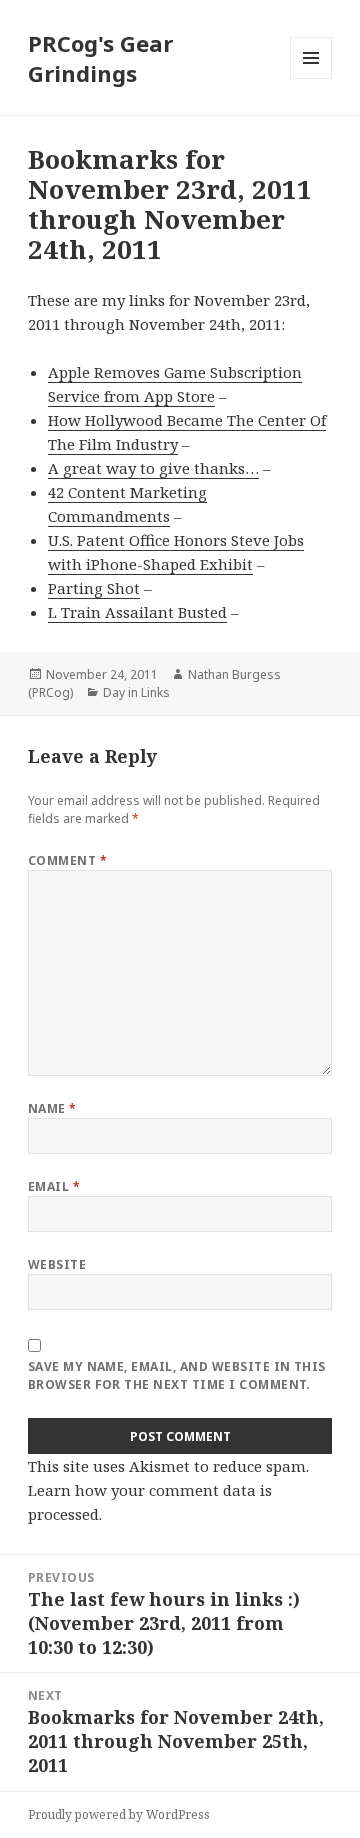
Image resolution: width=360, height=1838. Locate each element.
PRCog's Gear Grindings (100, 58)
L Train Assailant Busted (137, 612)
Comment (67, 860)
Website (57, 1264)
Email (54, 1186)
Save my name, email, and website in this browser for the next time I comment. (177, 1375)
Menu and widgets (311, 78)
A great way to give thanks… (153, 468)
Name (52, 1108)
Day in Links (136, 692)
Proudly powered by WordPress (119, 1814)
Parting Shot (94, 588)
